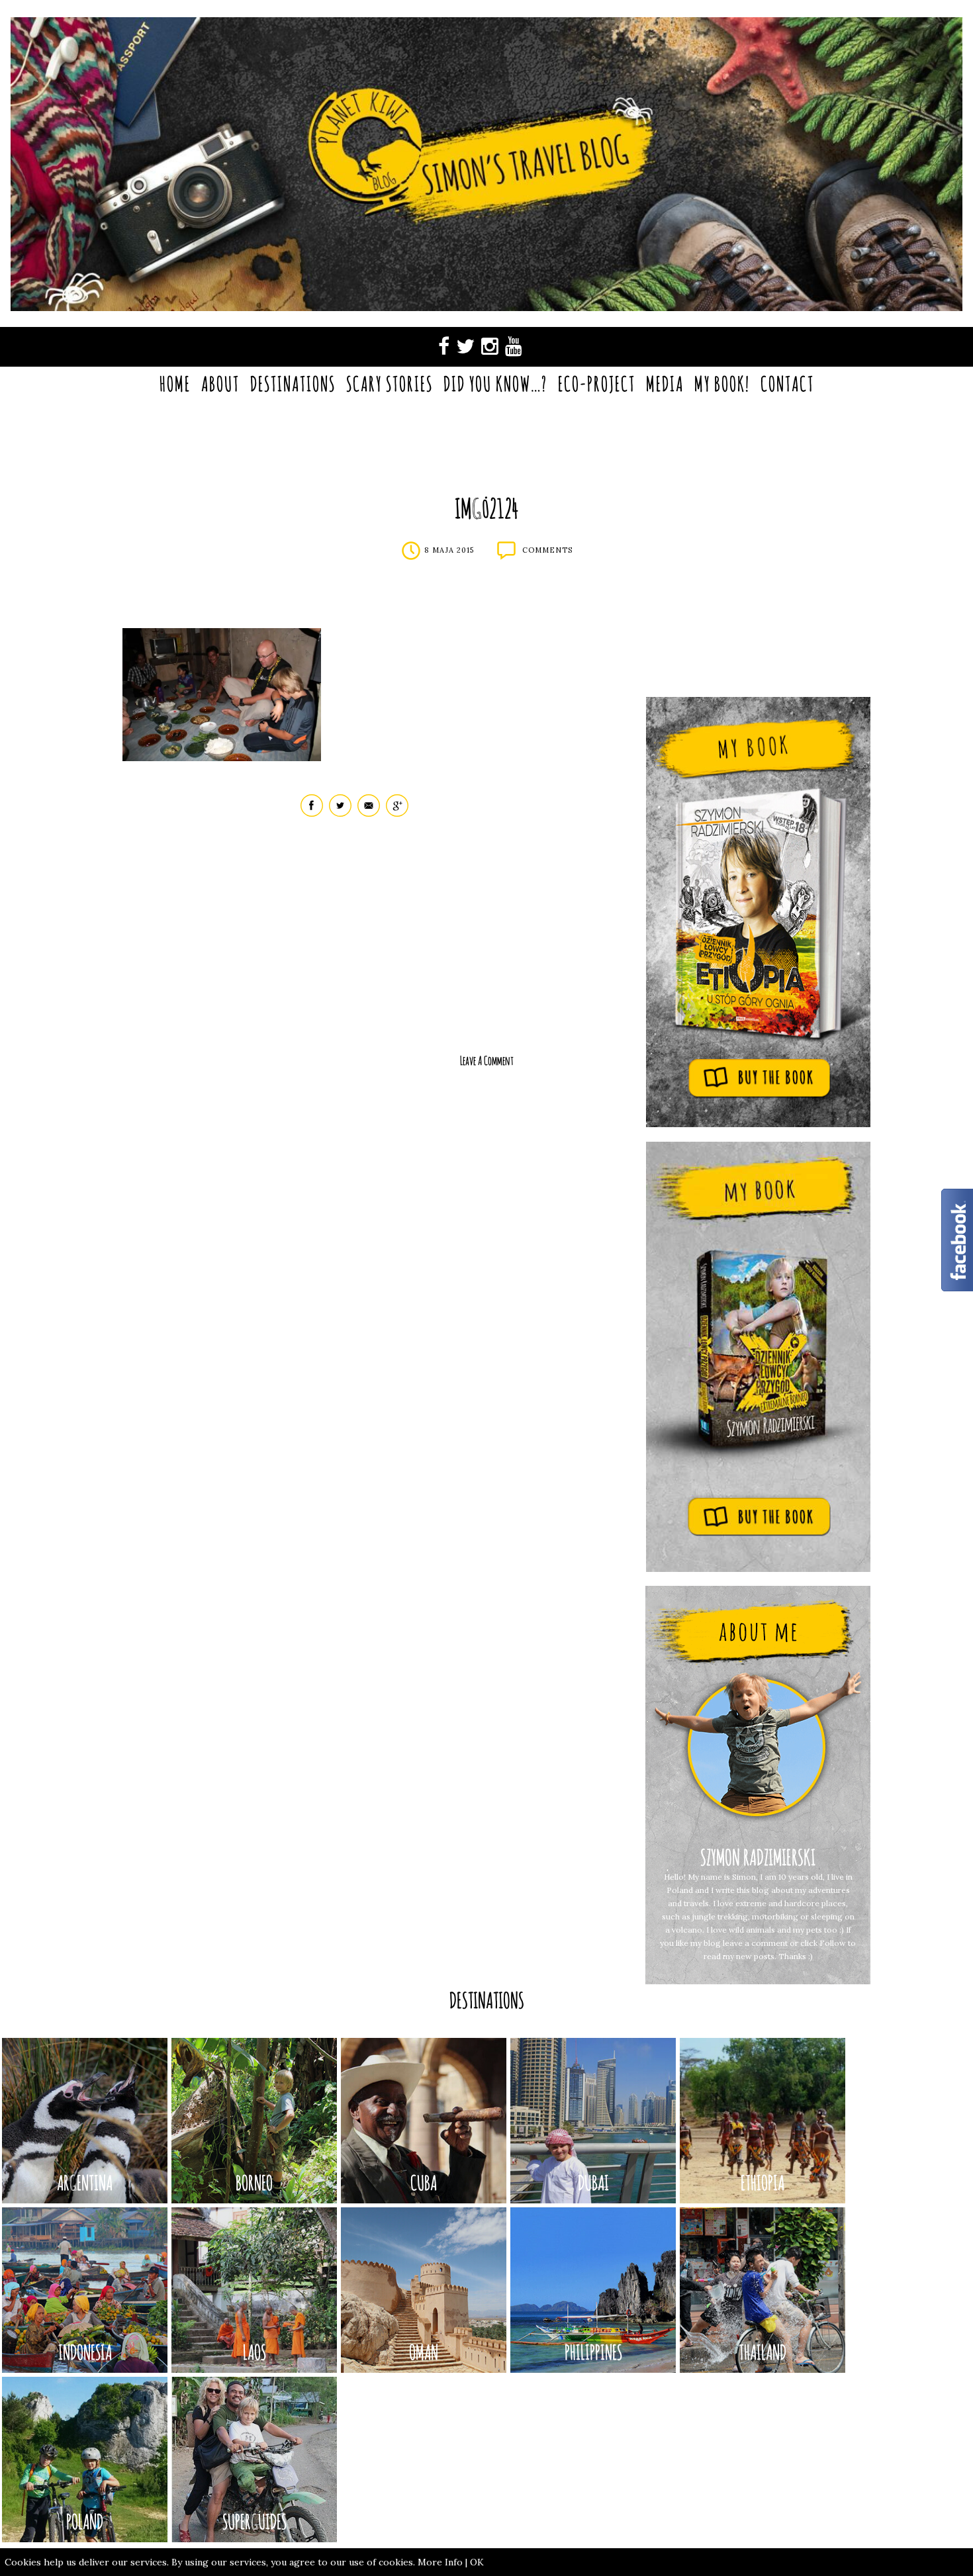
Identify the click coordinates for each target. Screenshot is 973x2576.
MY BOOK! (722, 384)
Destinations (293, 384)
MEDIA (665, 384)
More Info (440, 2562)
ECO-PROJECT (597, 384)
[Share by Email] (369, 814)
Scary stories (390, 384)
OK (477, 2562)
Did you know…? (495, 384)
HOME (175, 384)
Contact (787, 384)
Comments (547, 550)
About (220, 384)
